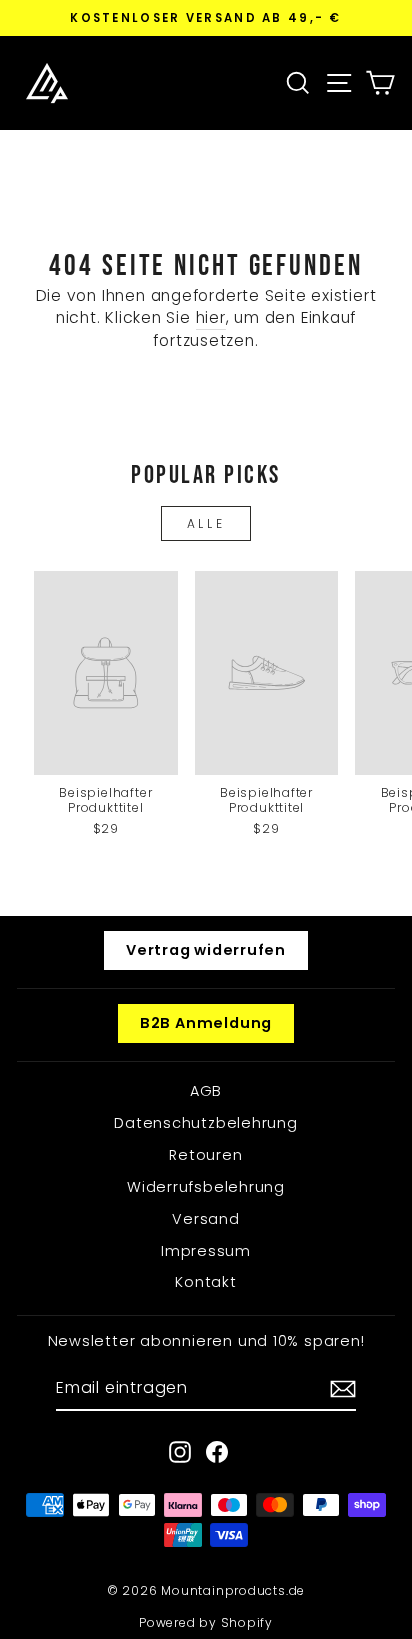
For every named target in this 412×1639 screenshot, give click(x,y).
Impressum (206, 1251)
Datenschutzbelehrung (206, 1123)
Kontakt (205, 1282)
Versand (205, 1219)
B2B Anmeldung (206, 1023)
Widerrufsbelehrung (206, 1187)
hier (211, 317)
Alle (206, 523)
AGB (206, 1091)
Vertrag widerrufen (206, 950)
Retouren (205, 1155)
